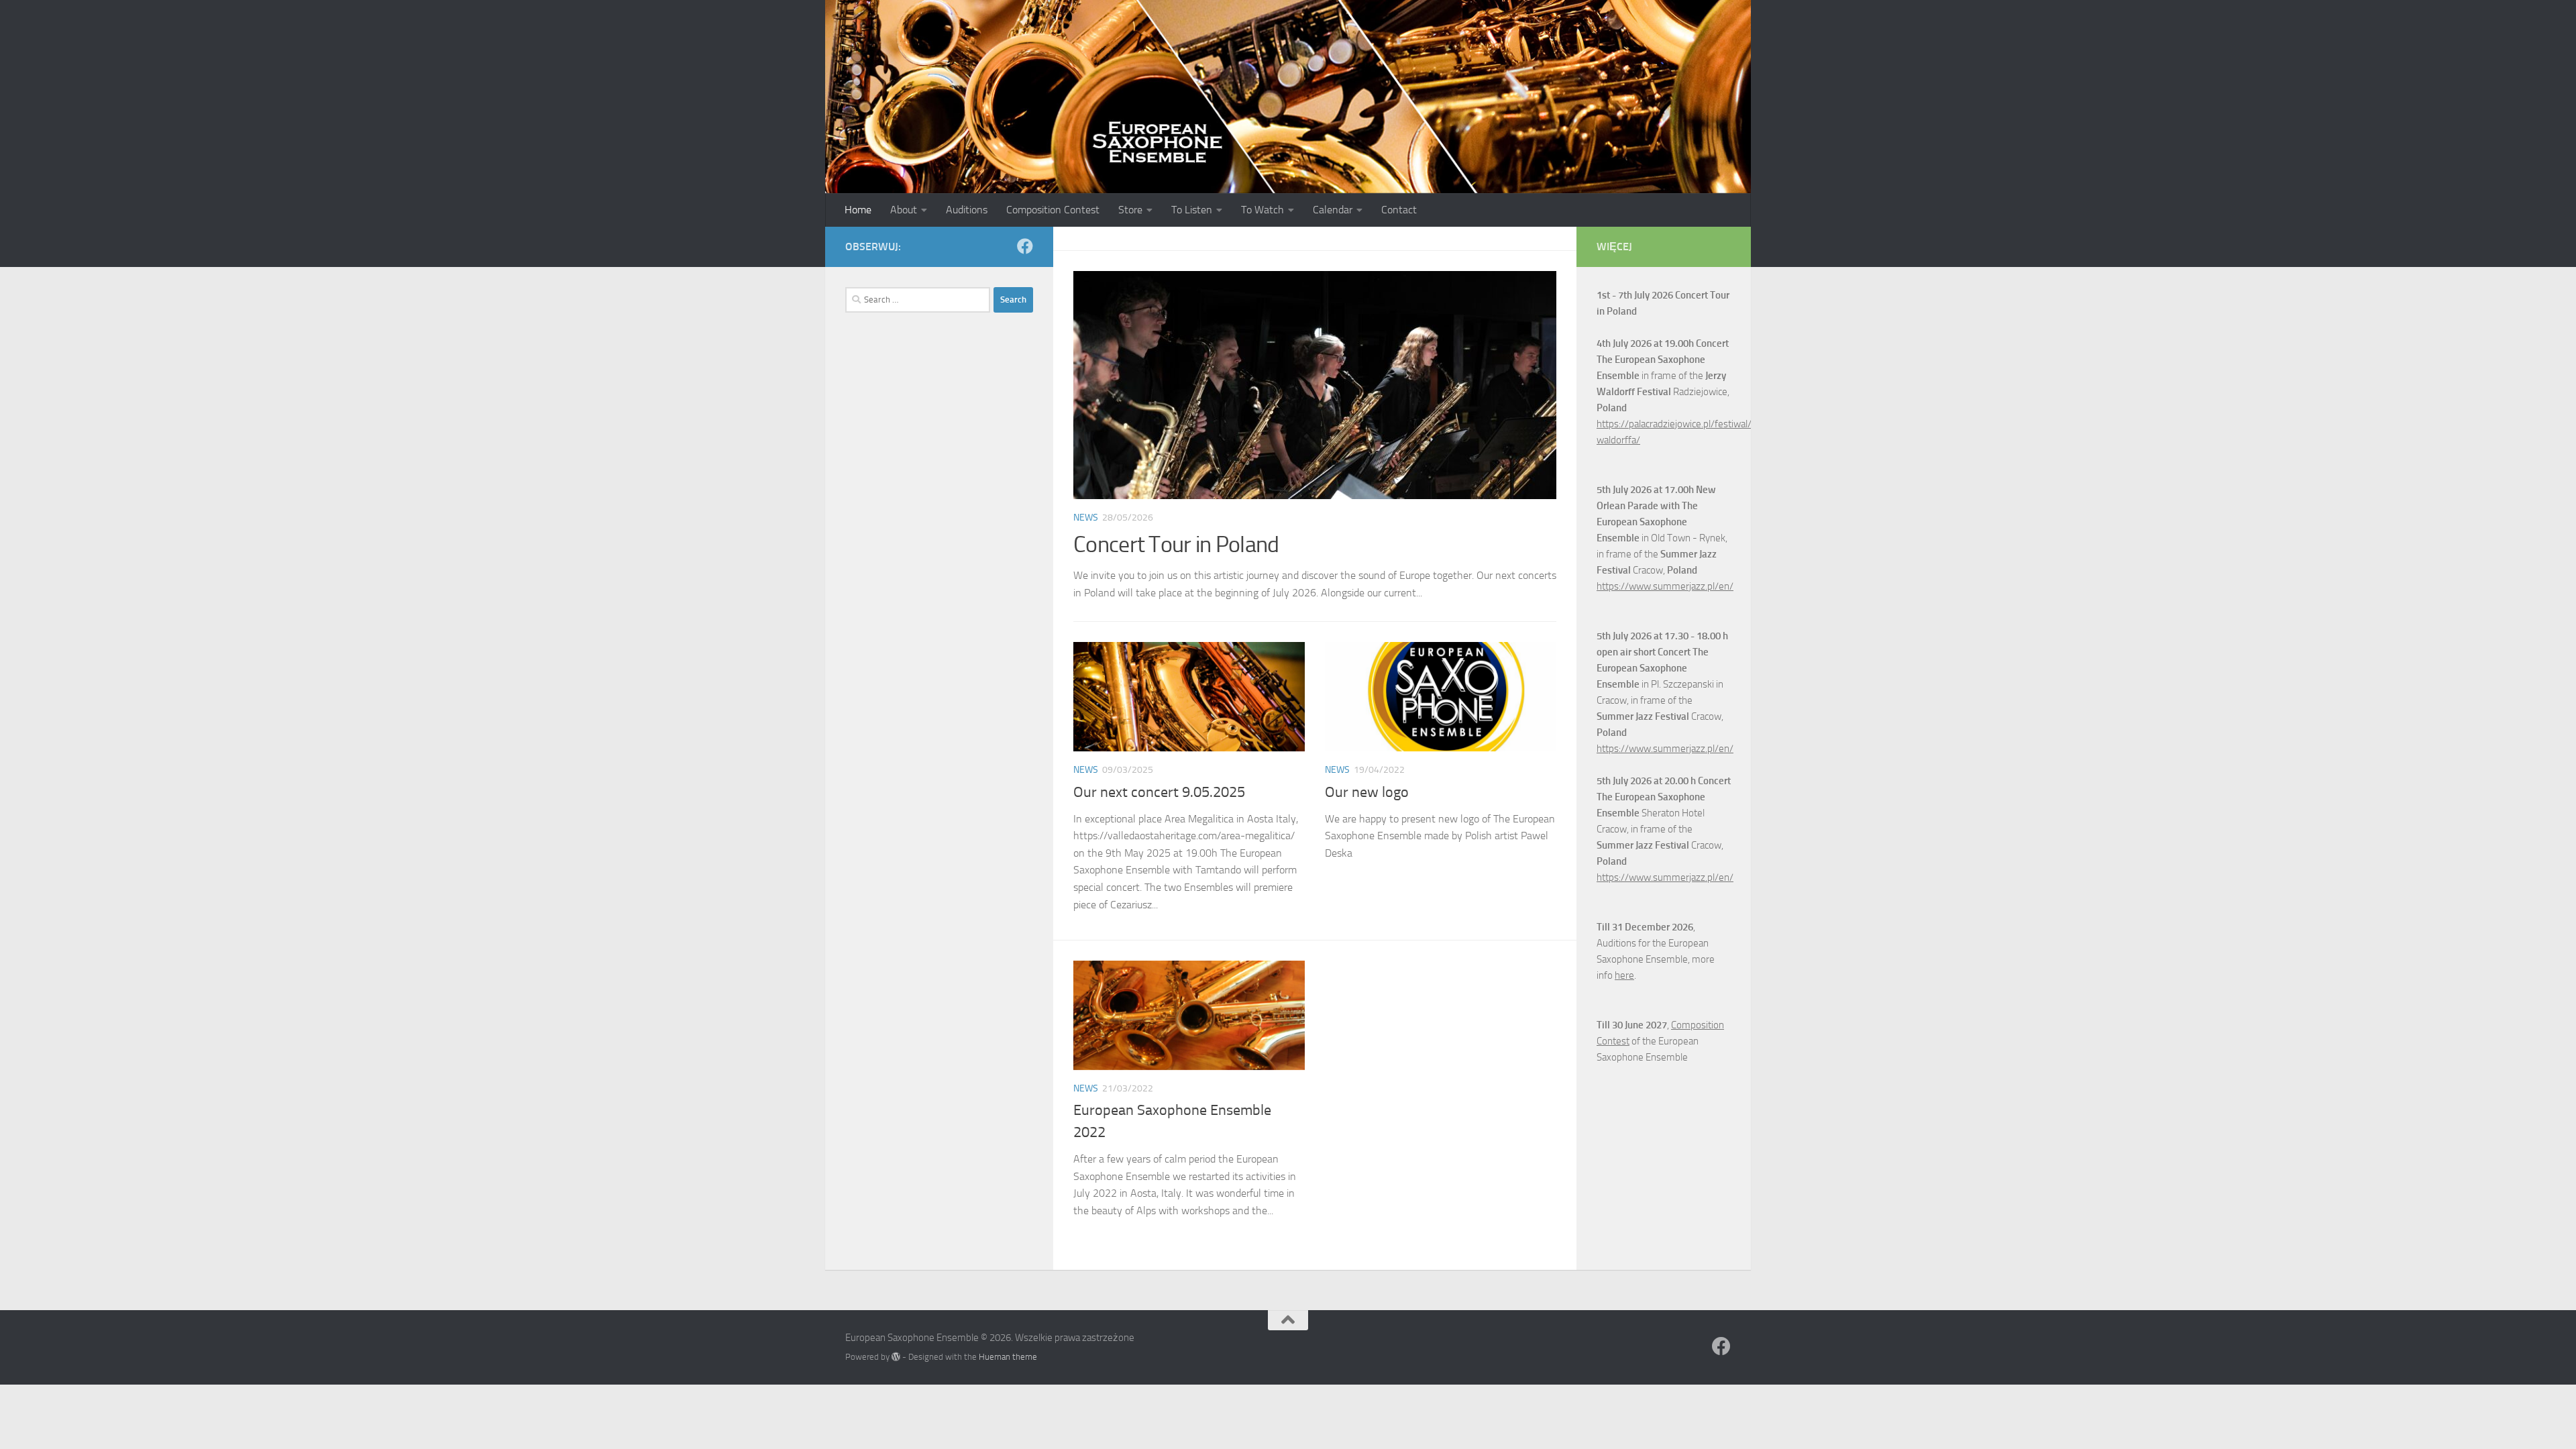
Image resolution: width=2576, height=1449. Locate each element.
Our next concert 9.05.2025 (1159, 792)
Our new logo (1367, 792)
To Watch (1263, 210)
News (1086, 518)
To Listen (1192, 210)
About (904, 210)
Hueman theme (1008, 1357)
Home (858, 210)
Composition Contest (1053, 210)
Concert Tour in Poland (1176, 544)
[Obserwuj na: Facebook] (1025, 246)
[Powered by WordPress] (896, 1357)
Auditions (967, 210)
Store (1130, 210)
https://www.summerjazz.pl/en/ (1665, 586)
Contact (1399, 210)
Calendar (1333, 210)
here (1624, 975)
